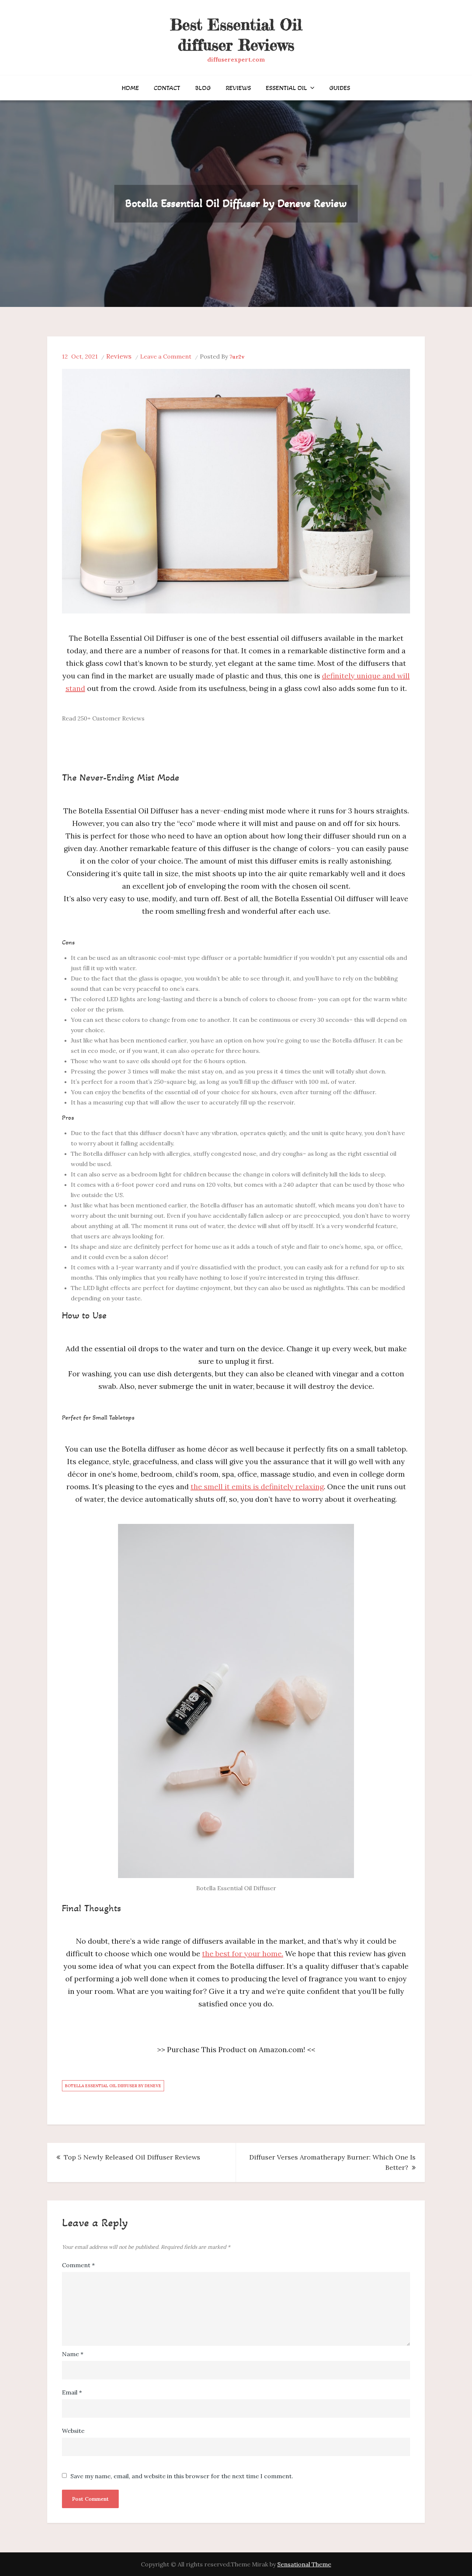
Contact (167, 88)
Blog (203, 88)
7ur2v (237, 357)
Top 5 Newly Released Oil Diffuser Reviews (132, 2157)
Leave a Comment (166, 356)
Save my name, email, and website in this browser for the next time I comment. (182, 2476)
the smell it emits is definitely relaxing (257, 1486)
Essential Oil (287, 88)
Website (73, 2431)
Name (73, 2354)
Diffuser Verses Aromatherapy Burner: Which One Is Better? (332, 2162)
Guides (340, 88)
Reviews (238, 88)
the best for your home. (243, 1953)
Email (72, 2392)
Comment (78, 2265)
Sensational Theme (304, 2564)
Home (130, 88)
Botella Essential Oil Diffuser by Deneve (113, 2086)
